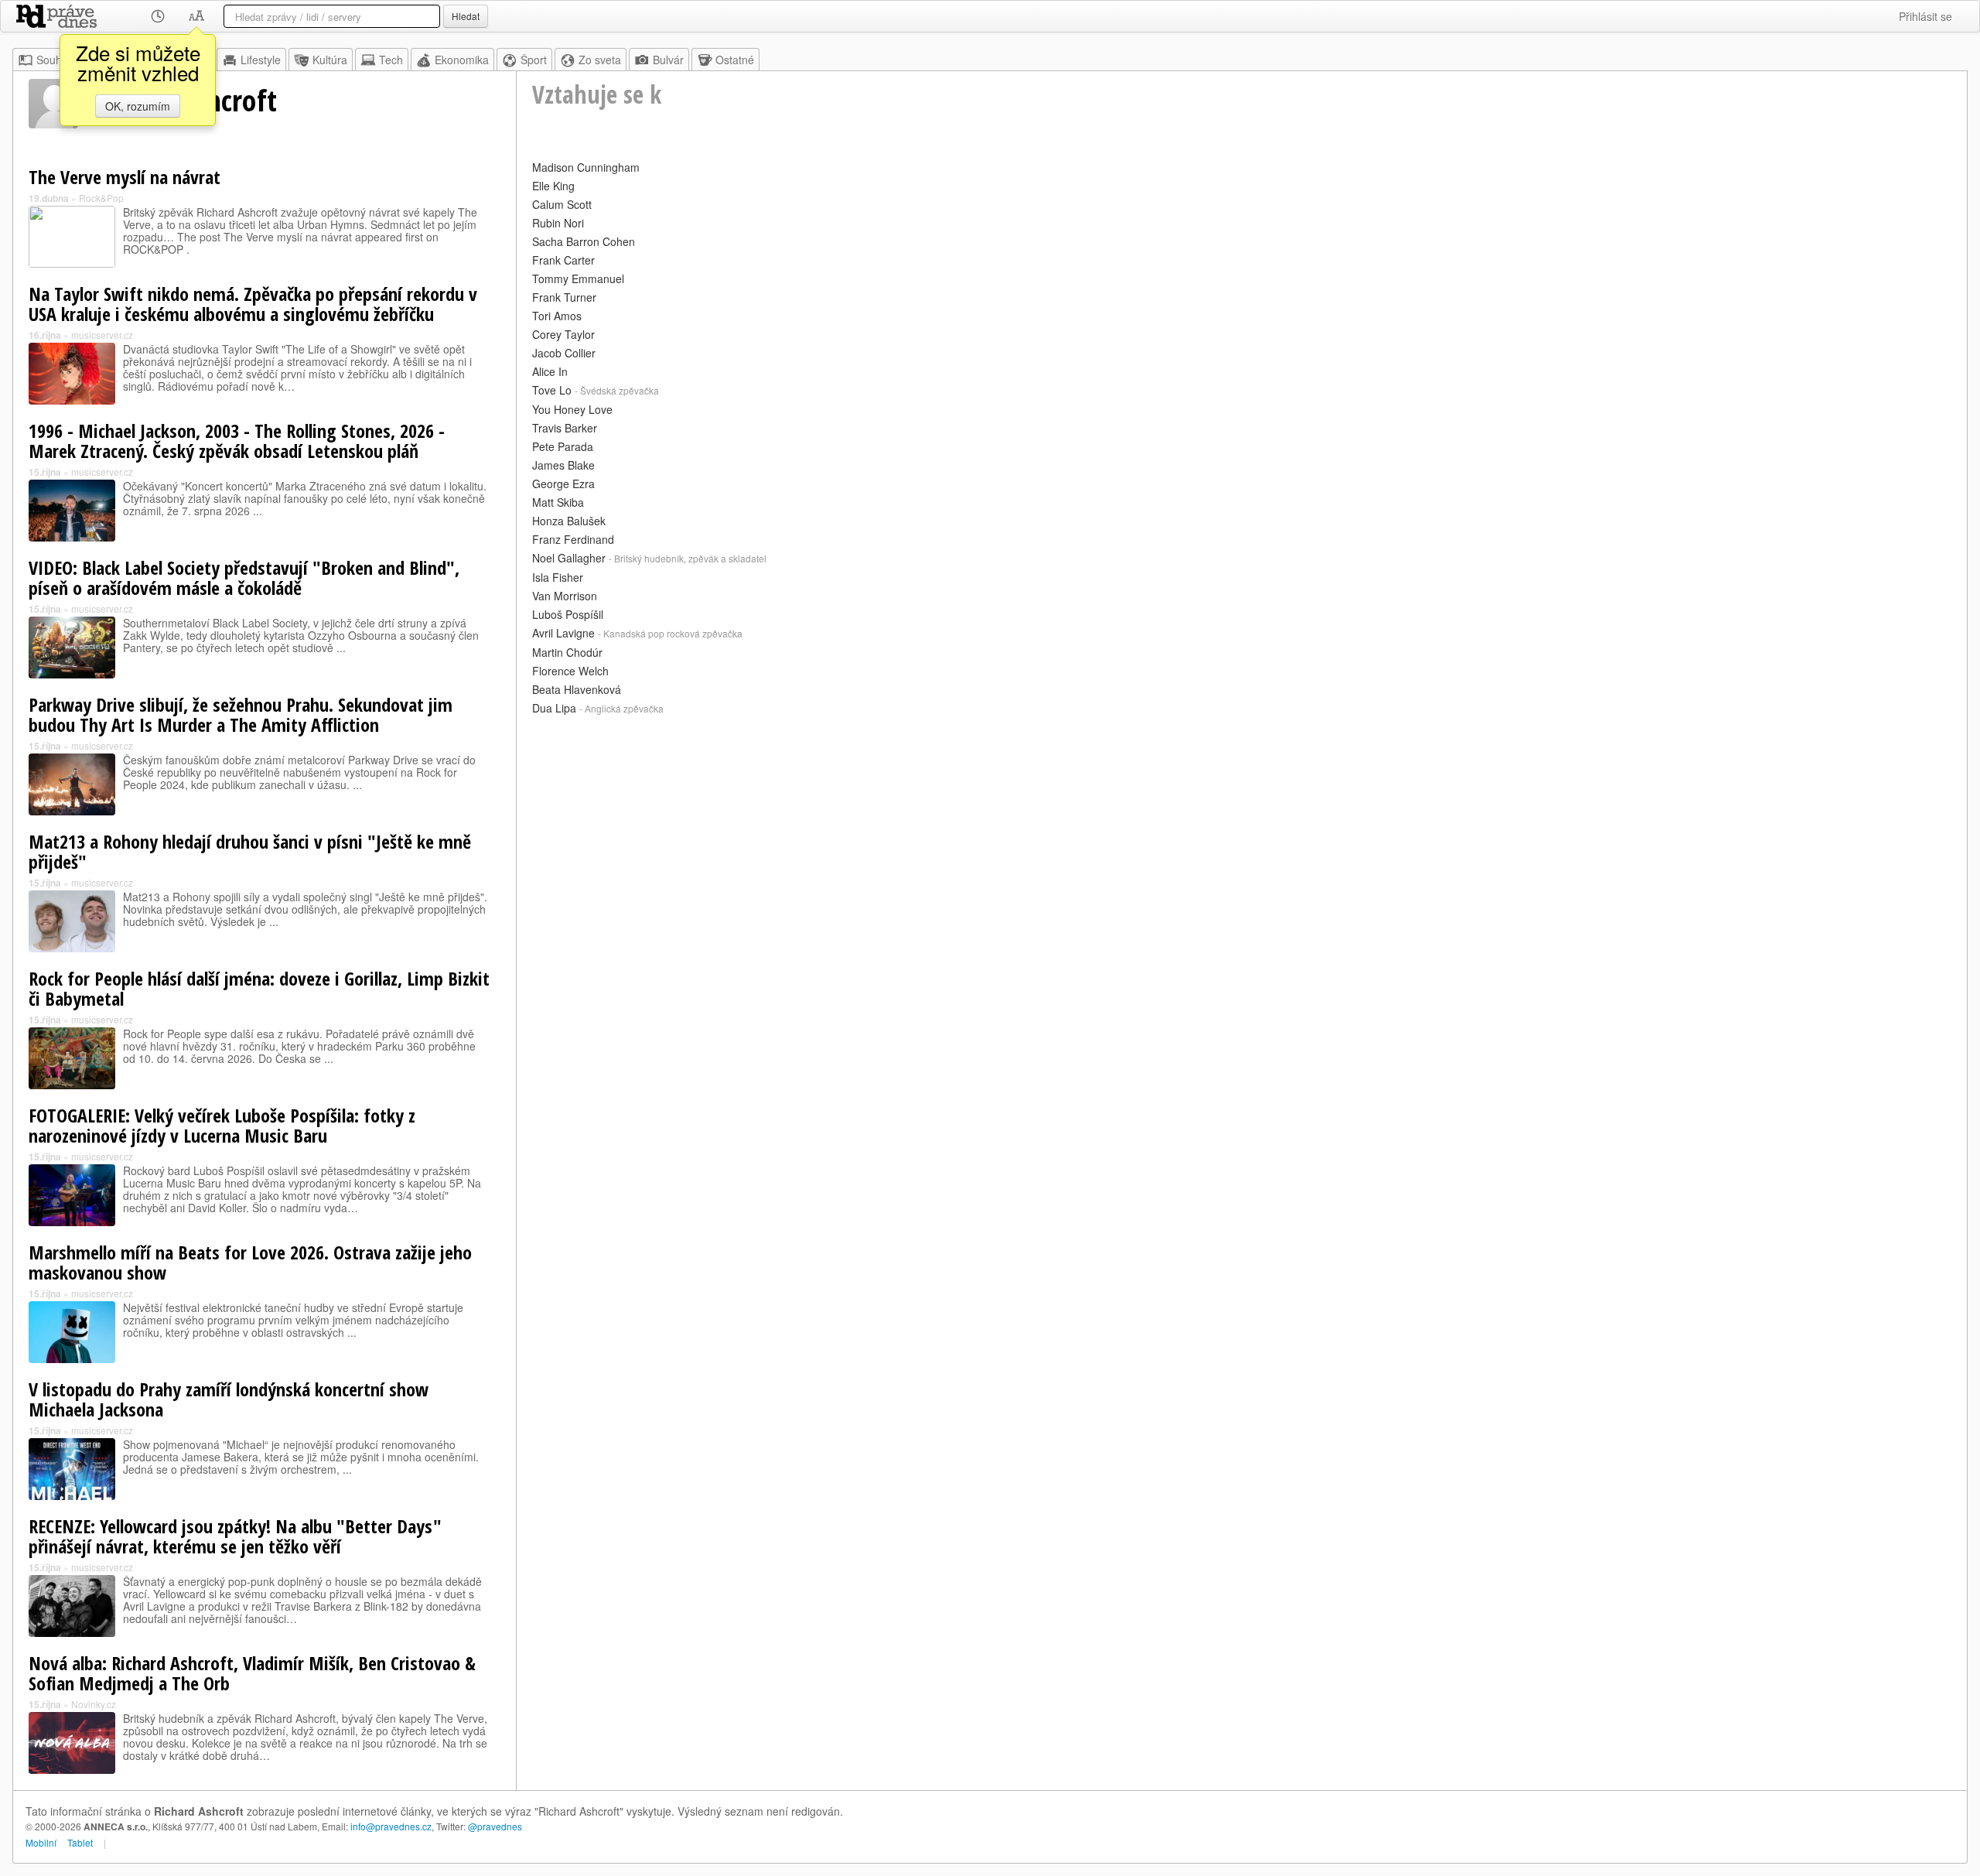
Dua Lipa (554, 708)
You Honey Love (572, 409)
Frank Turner (564, 297)
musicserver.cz (102, 335)
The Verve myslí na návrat (125, 177)
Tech (391, 60)
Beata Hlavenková (577, 689)
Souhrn (54, 60)
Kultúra (330, 60)
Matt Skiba (558, 502)
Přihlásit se (1925, 16)
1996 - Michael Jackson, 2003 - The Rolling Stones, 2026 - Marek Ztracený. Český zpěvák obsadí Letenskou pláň (237, 441)
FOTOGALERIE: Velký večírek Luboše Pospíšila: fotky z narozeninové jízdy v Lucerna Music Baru (222, 1125)
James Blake (563, 465)
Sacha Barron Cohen (584, 241)
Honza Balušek (569, 521)
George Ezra (563, 484)
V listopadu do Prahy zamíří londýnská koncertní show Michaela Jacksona (229, 1399)
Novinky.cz (94, 1704)
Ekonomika (462, 60)
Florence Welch (570, 671)
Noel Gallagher (569, 558)
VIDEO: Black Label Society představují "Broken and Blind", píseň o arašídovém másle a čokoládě (244, 577)
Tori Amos (557, 316)
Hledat (466, 16)
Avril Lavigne (563, 633)
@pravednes (495, 1826)
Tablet (80, 1842)
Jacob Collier (564, 353)
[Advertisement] (996, 828)
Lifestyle (261, 60)
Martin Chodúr (567, 652)
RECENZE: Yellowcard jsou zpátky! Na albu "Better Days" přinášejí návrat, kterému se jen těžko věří (235, 1536)
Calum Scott (562, 204)
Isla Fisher (558, 577)
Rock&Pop (101, 198)
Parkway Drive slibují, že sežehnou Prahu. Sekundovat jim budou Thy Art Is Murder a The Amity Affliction (241, 714)
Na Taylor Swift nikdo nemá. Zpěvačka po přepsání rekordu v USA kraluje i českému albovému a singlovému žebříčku (253, 304)
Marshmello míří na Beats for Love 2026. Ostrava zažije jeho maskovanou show (250, 1262)
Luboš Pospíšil (568, 614)
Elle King (553, 186)
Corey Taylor (563, 334)
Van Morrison (565, 596)
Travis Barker (565, 428)
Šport (534, 60)
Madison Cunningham (586, 167)
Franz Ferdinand (573, 539)
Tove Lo (552, 390)
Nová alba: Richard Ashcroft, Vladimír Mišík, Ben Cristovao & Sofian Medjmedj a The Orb (252, 1673)
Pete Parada (563, 446)
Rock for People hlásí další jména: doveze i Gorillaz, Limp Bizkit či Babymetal (259, 988)
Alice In (550, 371)
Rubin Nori (558, 223)
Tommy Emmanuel (578, 278)
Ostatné (735, 60)
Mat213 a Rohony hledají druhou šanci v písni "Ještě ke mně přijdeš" (250, 851)
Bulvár (668, 60)
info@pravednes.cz (391, 1826)
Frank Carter (563, 260)
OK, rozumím (138, 106)
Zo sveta (600, 60)
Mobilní (41, 1842)
